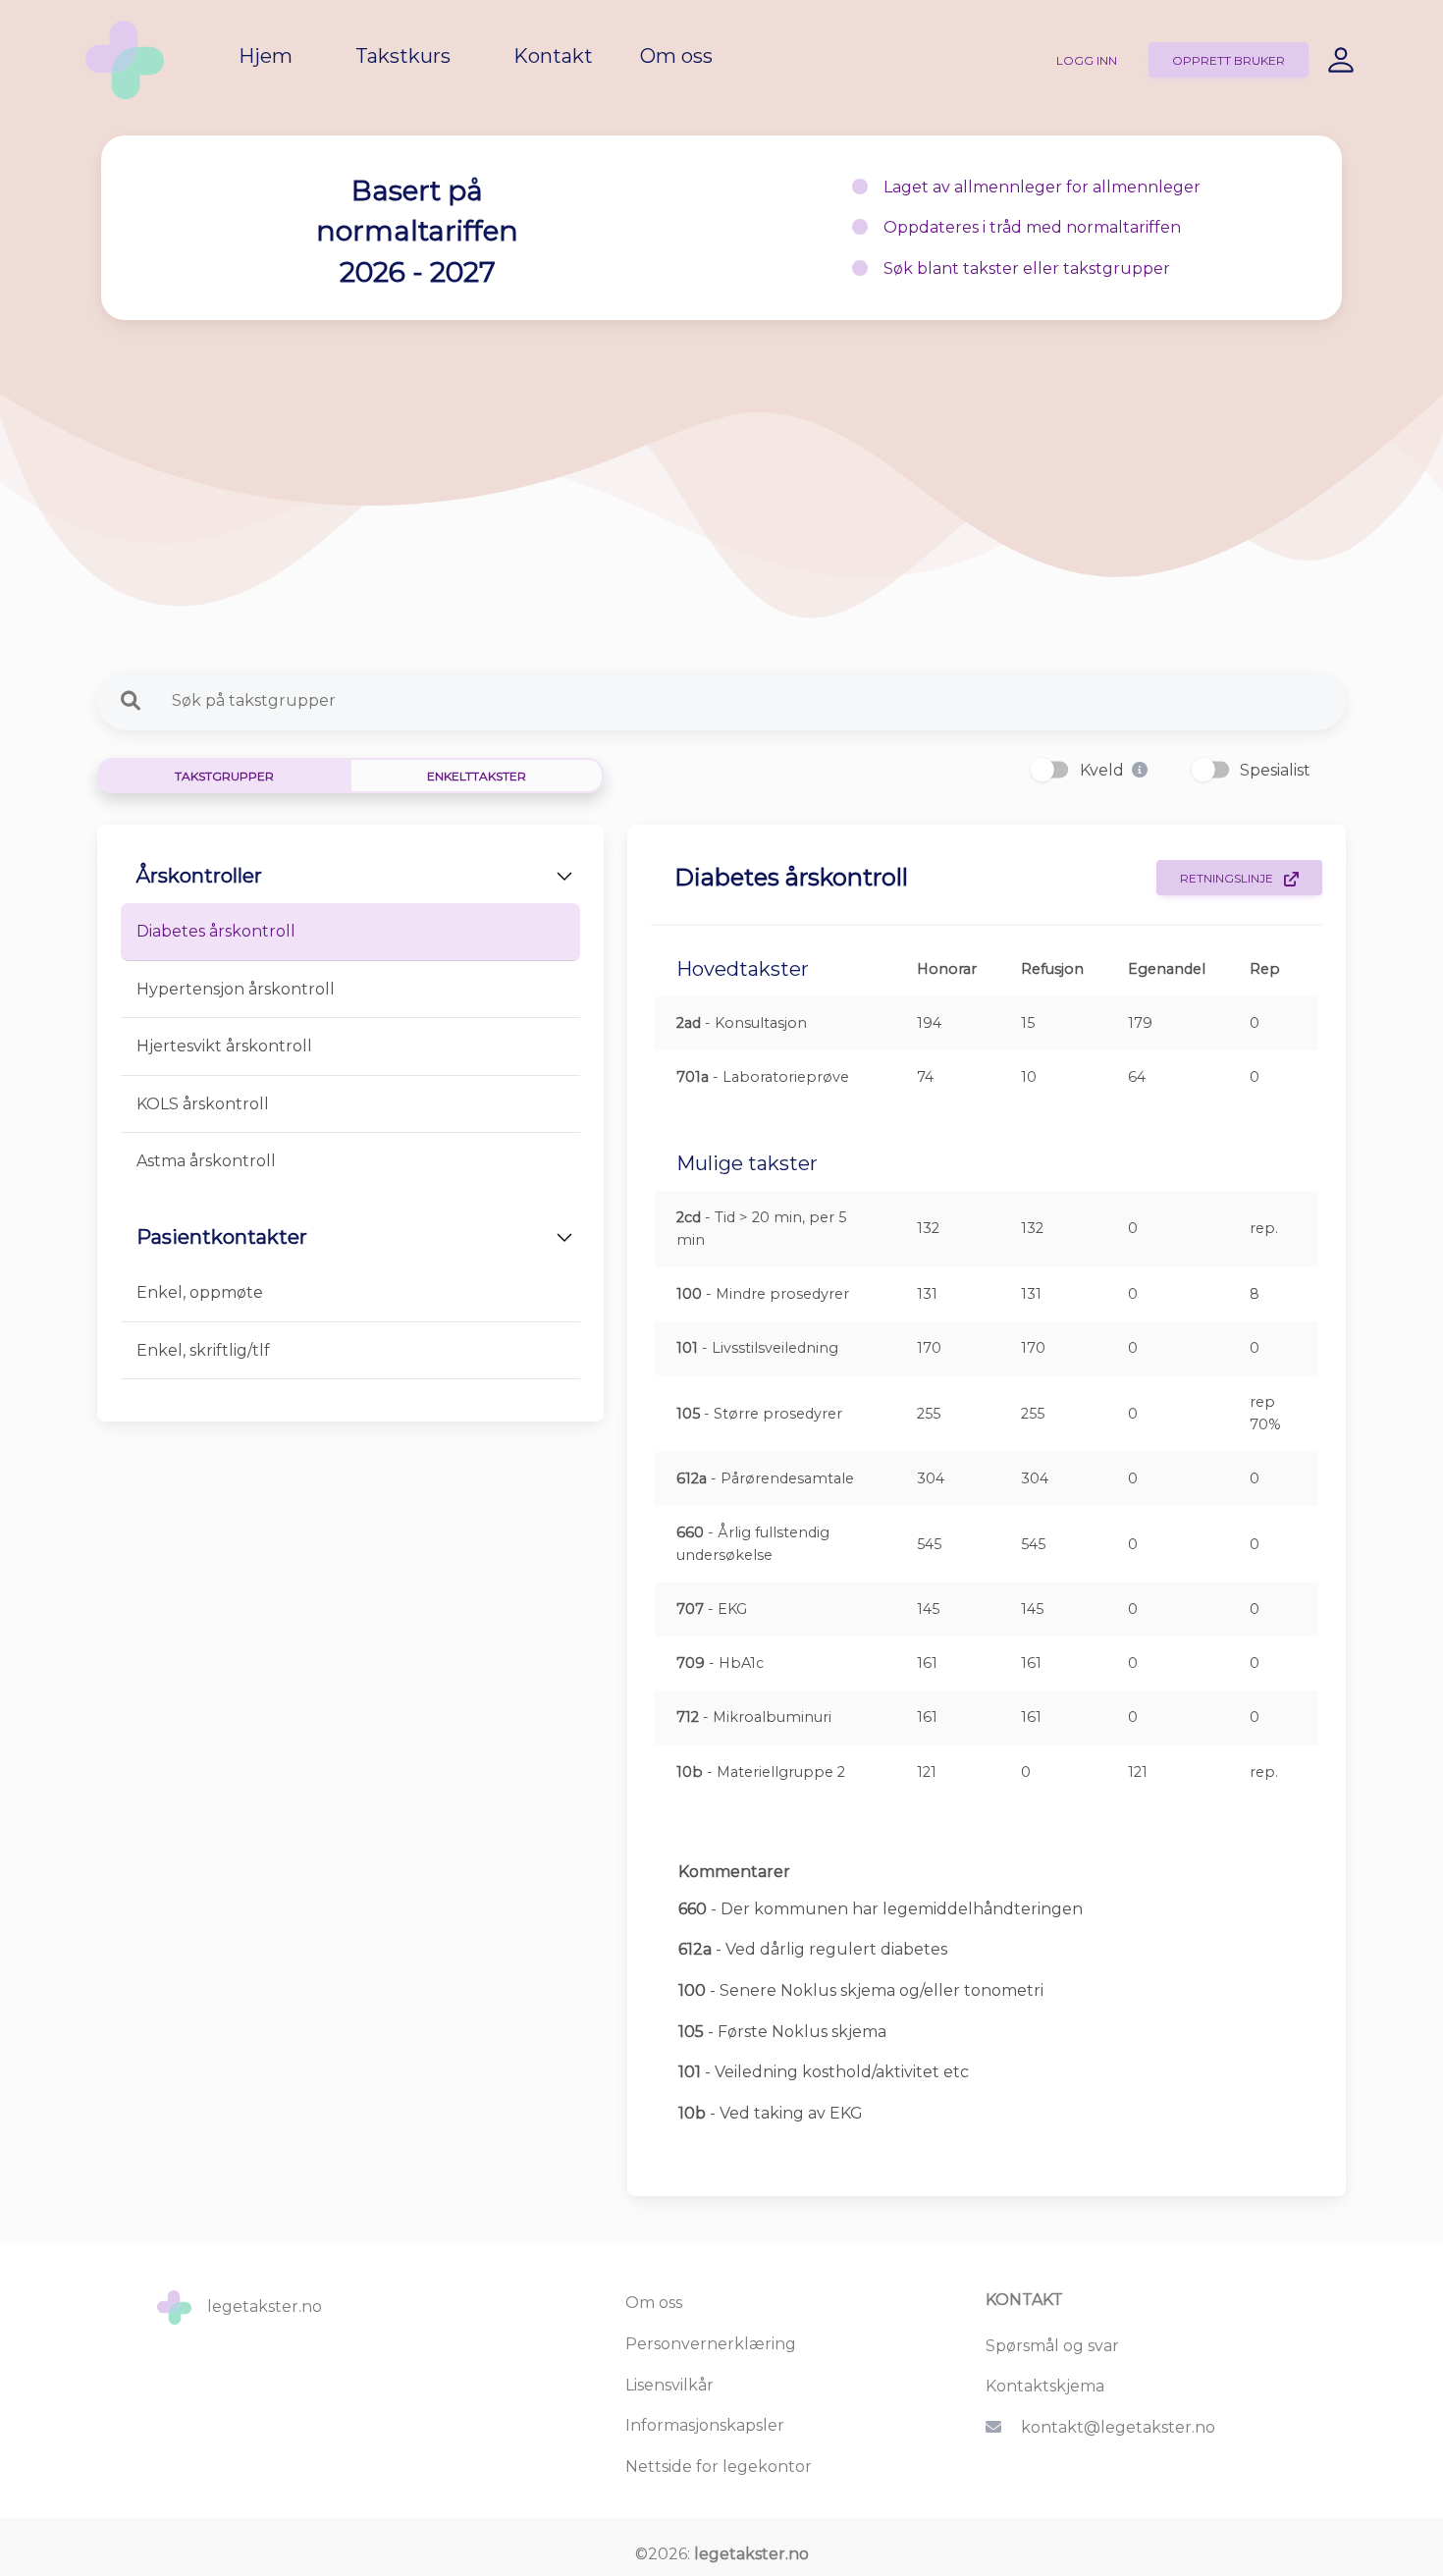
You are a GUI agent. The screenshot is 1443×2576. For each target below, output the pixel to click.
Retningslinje (1228, 878)
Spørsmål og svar (1052, 2346)
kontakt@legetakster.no (1118, 2427)
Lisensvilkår (669, 2385)
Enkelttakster (477, 776)
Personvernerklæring (711, 2344)
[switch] (1049, 769)
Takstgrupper (224, 776)
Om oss (654, 2303)
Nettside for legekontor (719, 2467)
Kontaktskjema (1045, 2386)
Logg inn (1087, 60)
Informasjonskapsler (705, 2425)
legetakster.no (751, 2554)
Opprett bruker (1229, 60)
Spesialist (1275, 770)
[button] (1140, 770)
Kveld (1101, 770)
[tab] (350, 932)
